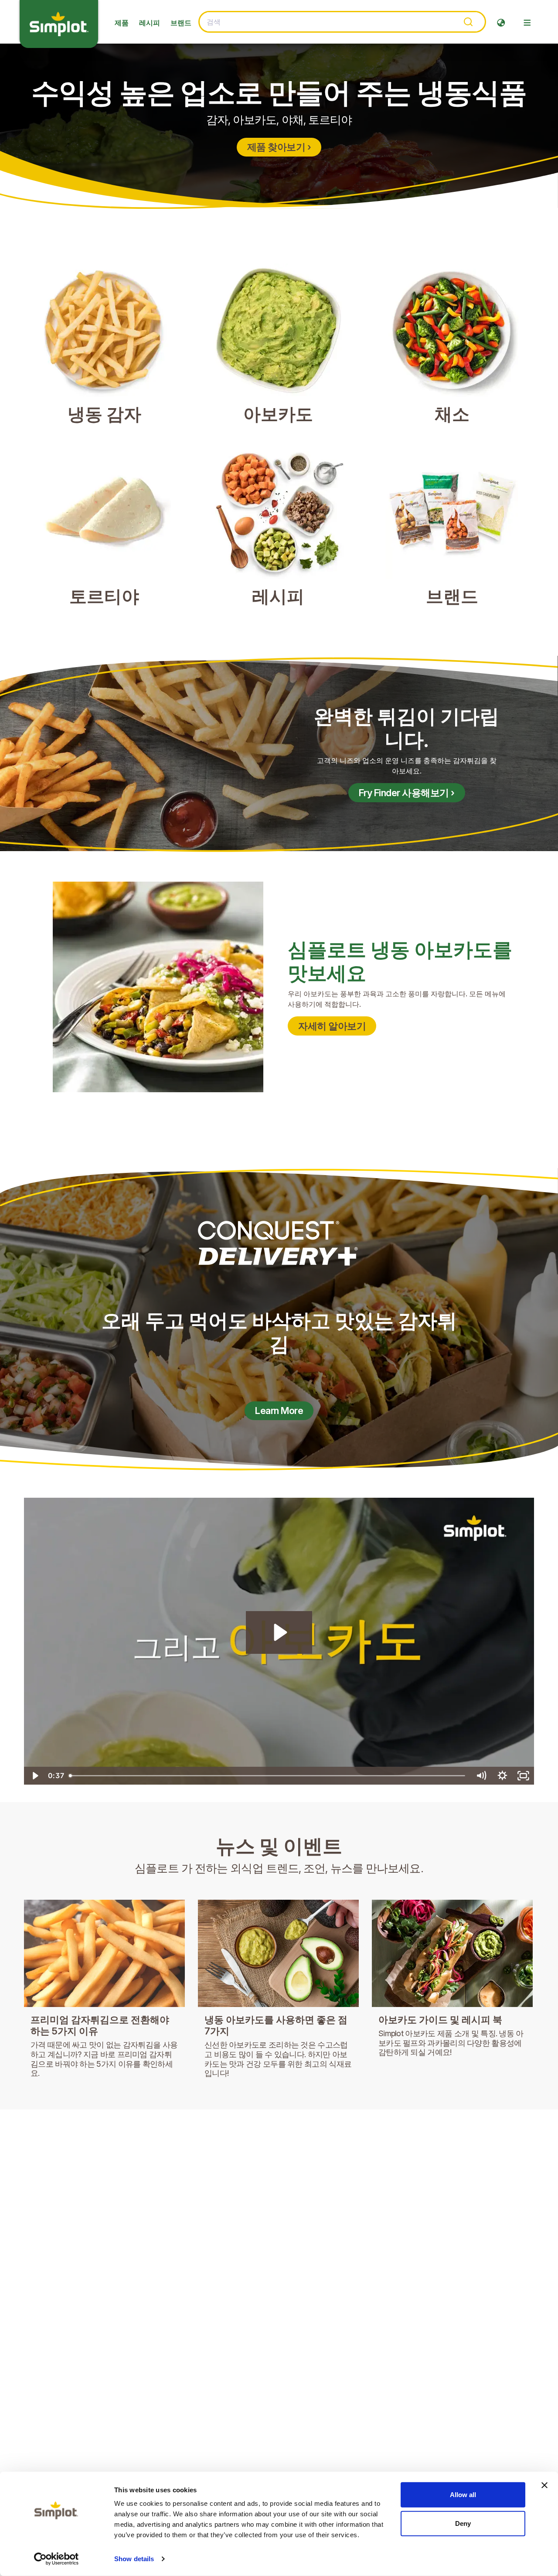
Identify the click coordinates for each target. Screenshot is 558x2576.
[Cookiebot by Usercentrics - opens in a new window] (56, 2559)
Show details (134, 2559)
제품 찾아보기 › (279, 147)
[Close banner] (544, 2485)
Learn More (279, 1411)
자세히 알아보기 (332, 1026)
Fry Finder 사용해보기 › (407, 793)
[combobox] (342, 22)
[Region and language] (501, 23)
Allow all (463, 2495)
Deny (463, 2523)
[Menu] (527, 23)
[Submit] (468, 22)
